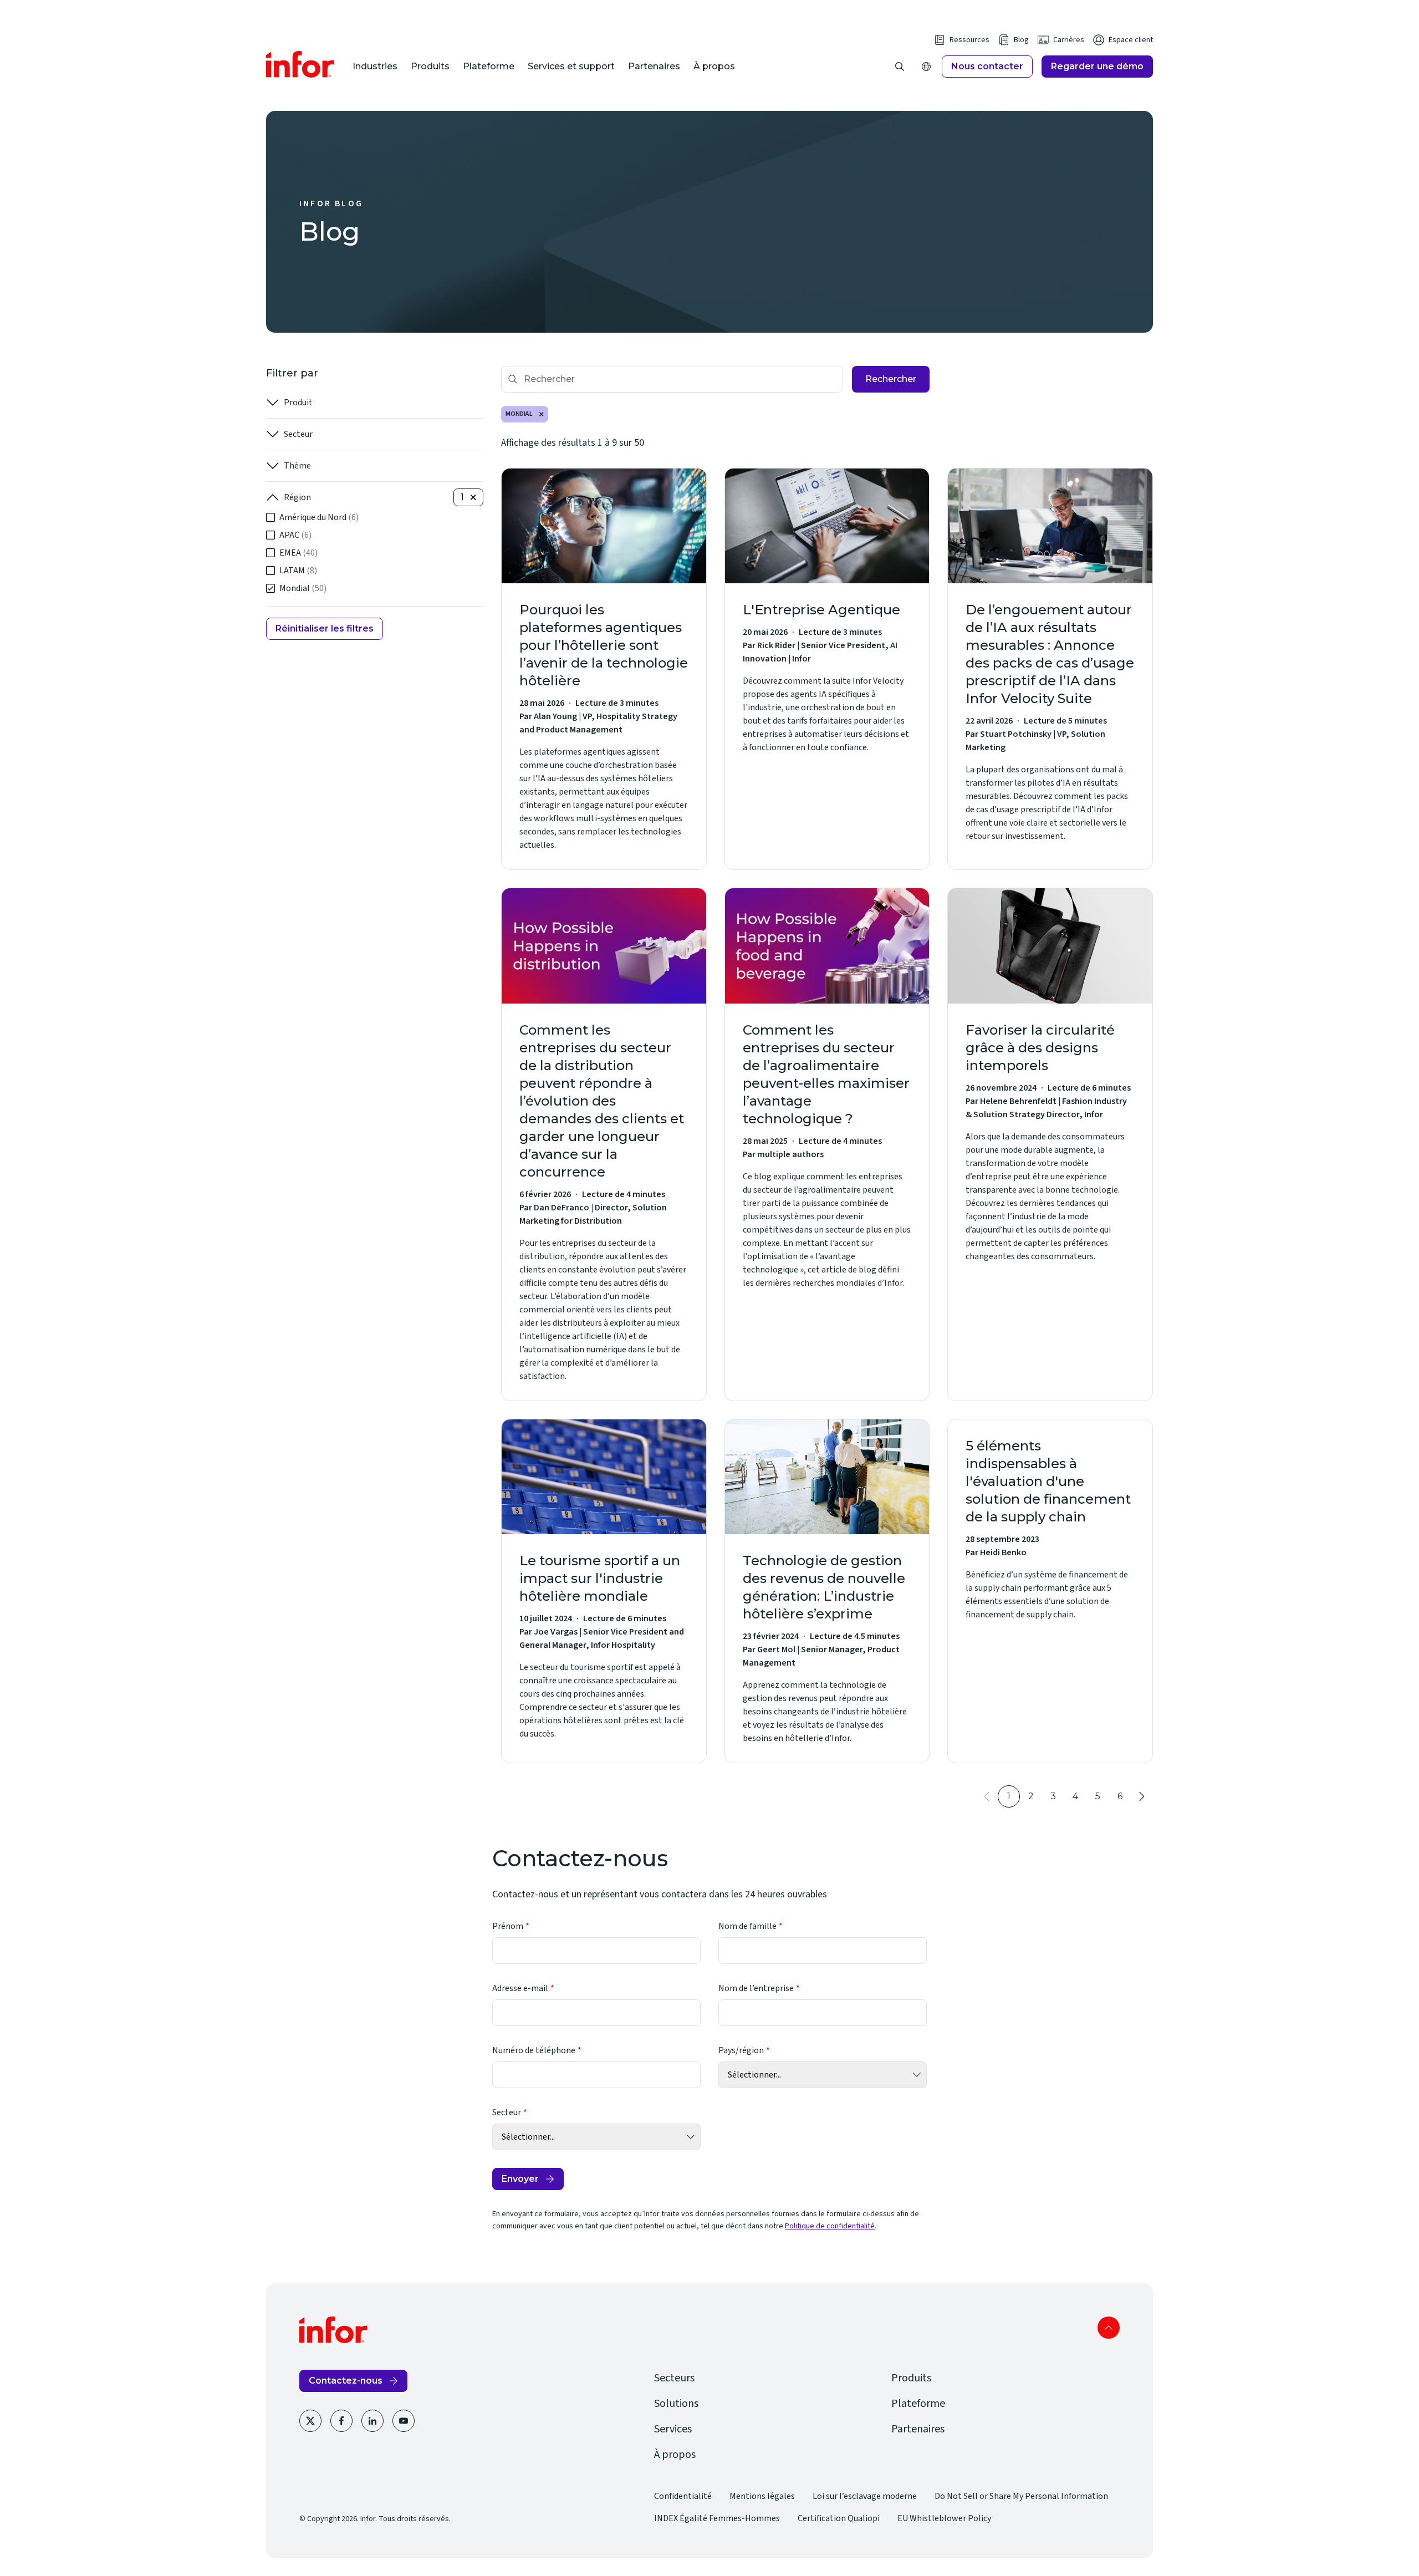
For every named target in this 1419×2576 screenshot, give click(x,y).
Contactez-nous (346, 2381)
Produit (298, 403)
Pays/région (741, 2050)
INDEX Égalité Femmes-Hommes (717, 2518)
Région (297, 497)
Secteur (298, 434)
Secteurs (674, 2378)
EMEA (298, 553)
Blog (1021, 40)
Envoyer (520, 2179)
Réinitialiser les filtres (325, 628)
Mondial (303, 588)
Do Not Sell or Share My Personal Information (1021, 2496)
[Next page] (1142, 1796)
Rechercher (891, 379)
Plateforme (489, 66)
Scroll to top (1109, 2328)
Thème (297, 466)
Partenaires (654, 66)
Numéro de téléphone (534, 2050)
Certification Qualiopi (839, 2518)
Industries (375, 66)
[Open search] (900, 67)
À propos (714, 66)
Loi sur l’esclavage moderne (865, 2496)
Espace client (1131, 40)
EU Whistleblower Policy (944, 2518)
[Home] (300, 64)
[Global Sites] (926, 67)
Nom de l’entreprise (756, 1988)
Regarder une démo (1097, 66)
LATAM (298, 571)
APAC (295, 535)
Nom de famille (747, 1926)
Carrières (1069, 40)
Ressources (969, 40)
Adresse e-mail (520, 1988)
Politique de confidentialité (830, 2226)
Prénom (508, 1926)
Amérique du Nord (319, 517)
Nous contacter (987, 66)
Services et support (571, 66)
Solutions (676, 2404)
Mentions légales (762, 2496)
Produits (430, 66)
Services (673, 2429)
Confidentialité (683, 2496)
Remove (542, 414)
